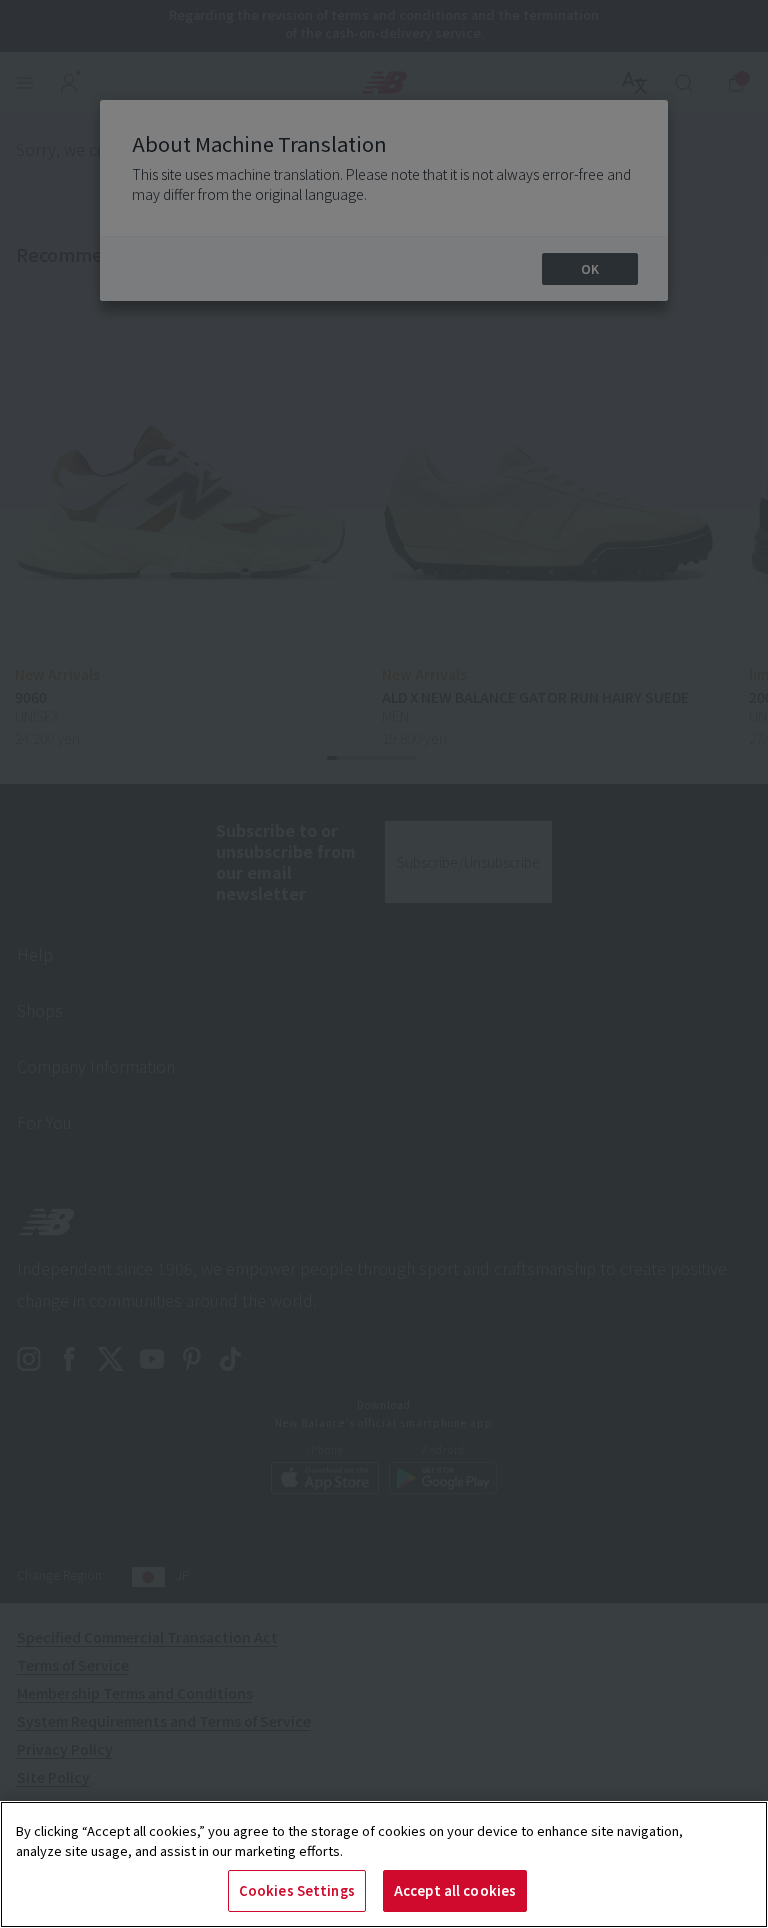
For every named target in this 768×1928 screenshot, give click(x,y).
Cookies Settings (297, 1890)
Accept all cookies (455, 1890)
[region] (384, 1864)
